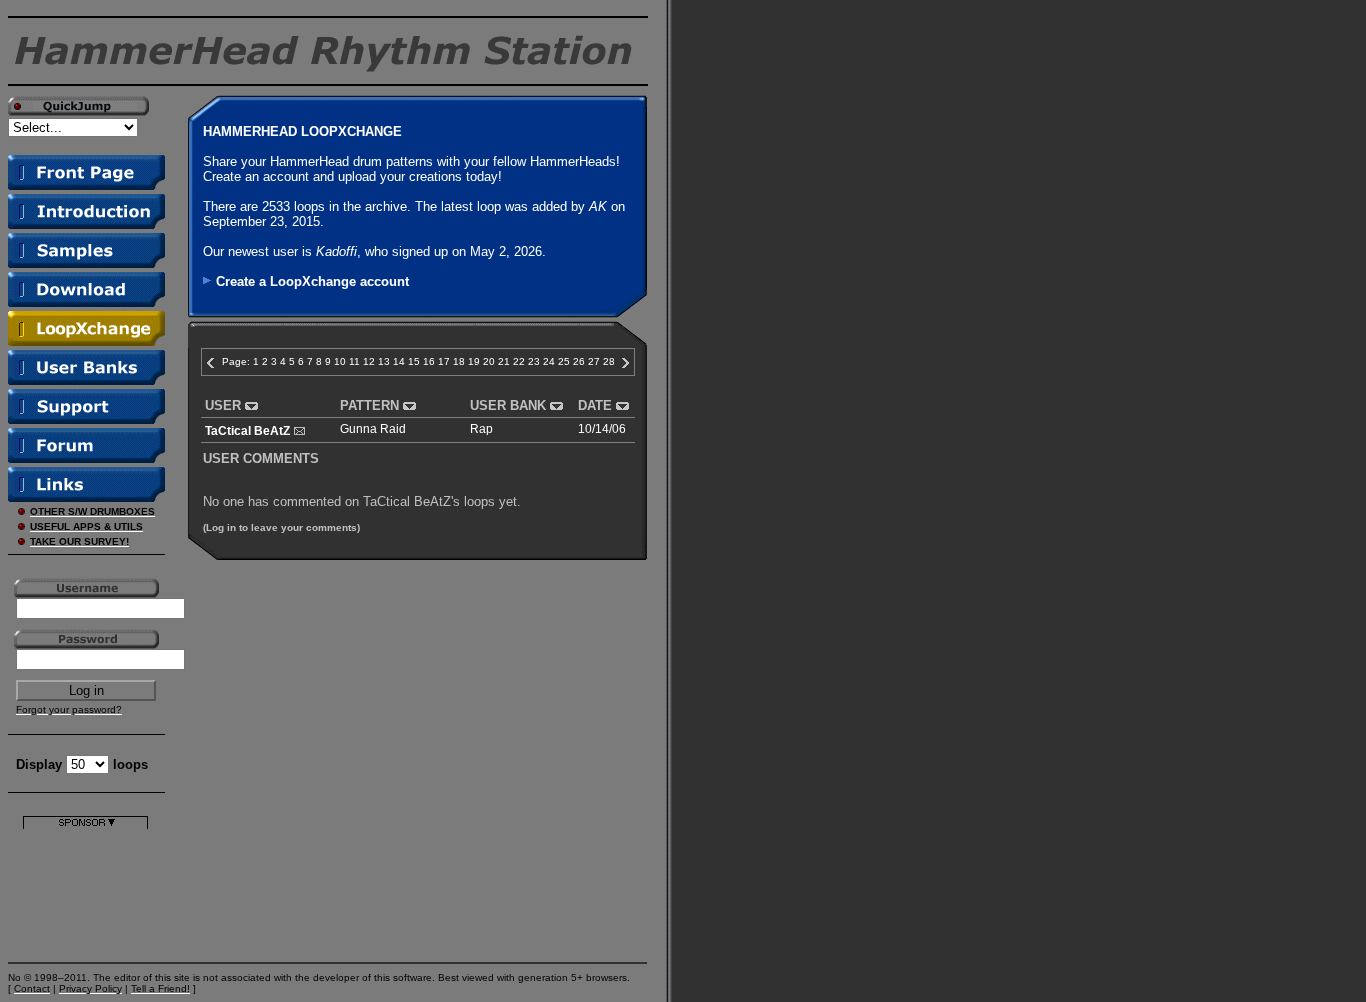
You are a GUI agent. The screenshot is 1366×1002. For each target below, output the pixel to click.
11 (354, 361)
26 (579, 361)
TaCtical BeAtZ (247, 431)
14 (399, 361)
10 (340, 361)
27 (594, 361)
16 (429, 361)
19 (474, 361)
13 (384, 361)
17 (444, 361)
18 (459, 361)
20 (489, 361)
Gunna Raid (373, 429)
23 (534, 361)
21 (504, 361)
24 (549, 361)
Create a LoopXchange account (312, 281)
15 (414, 361)
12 (369, 361)
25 (564, 361)
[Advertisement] (85, 891)
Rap (481, 429)
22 (519, 361)
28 (609, 361)
